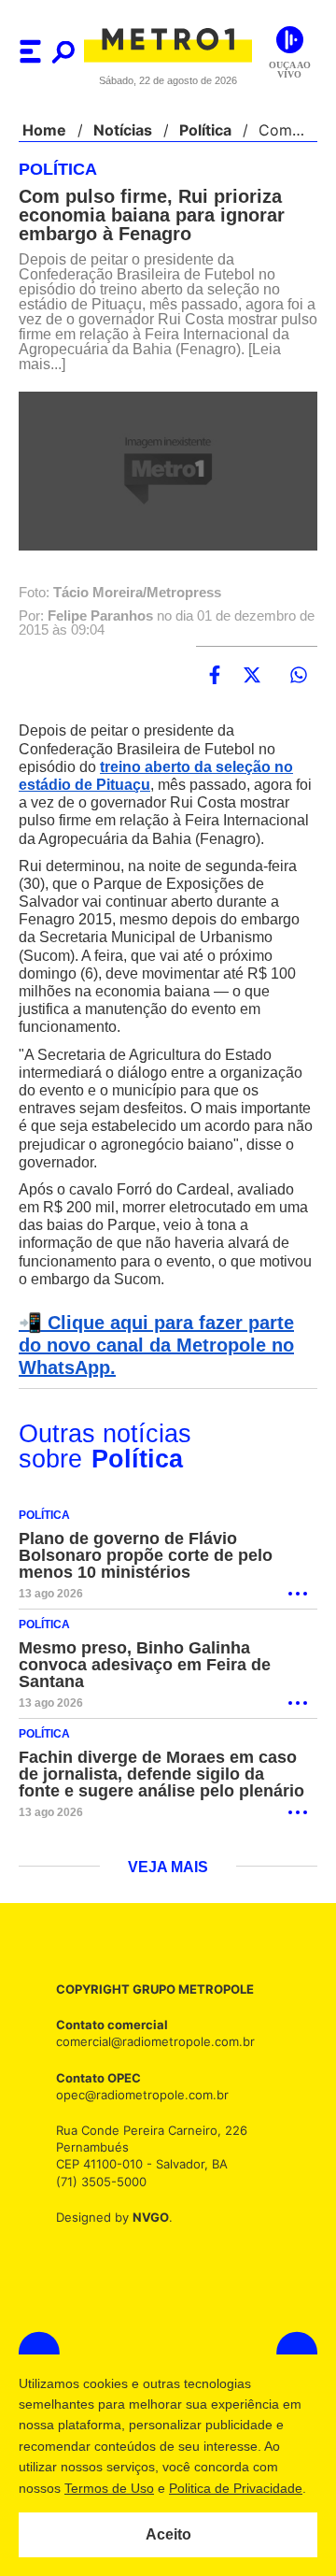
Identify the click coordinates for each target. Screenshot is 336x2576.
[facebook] (215, 676)
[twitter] (252, 676)
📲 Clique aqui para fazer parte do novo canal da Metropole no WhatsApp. (165, 1364)
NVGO (146, 2235)
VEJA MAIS (168, 1886)
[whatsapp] (299, 676)
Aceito (168, 2535)
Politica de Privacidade (235, 2488)
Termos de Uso (108, 2488)
